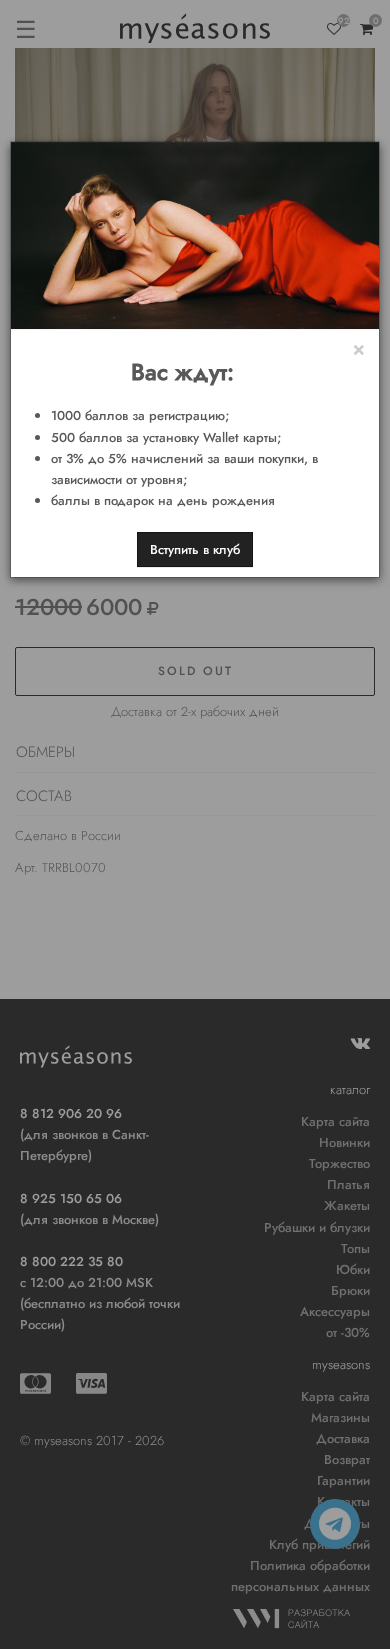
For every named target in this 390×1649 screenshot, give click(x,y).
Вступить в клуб (195, 549)
